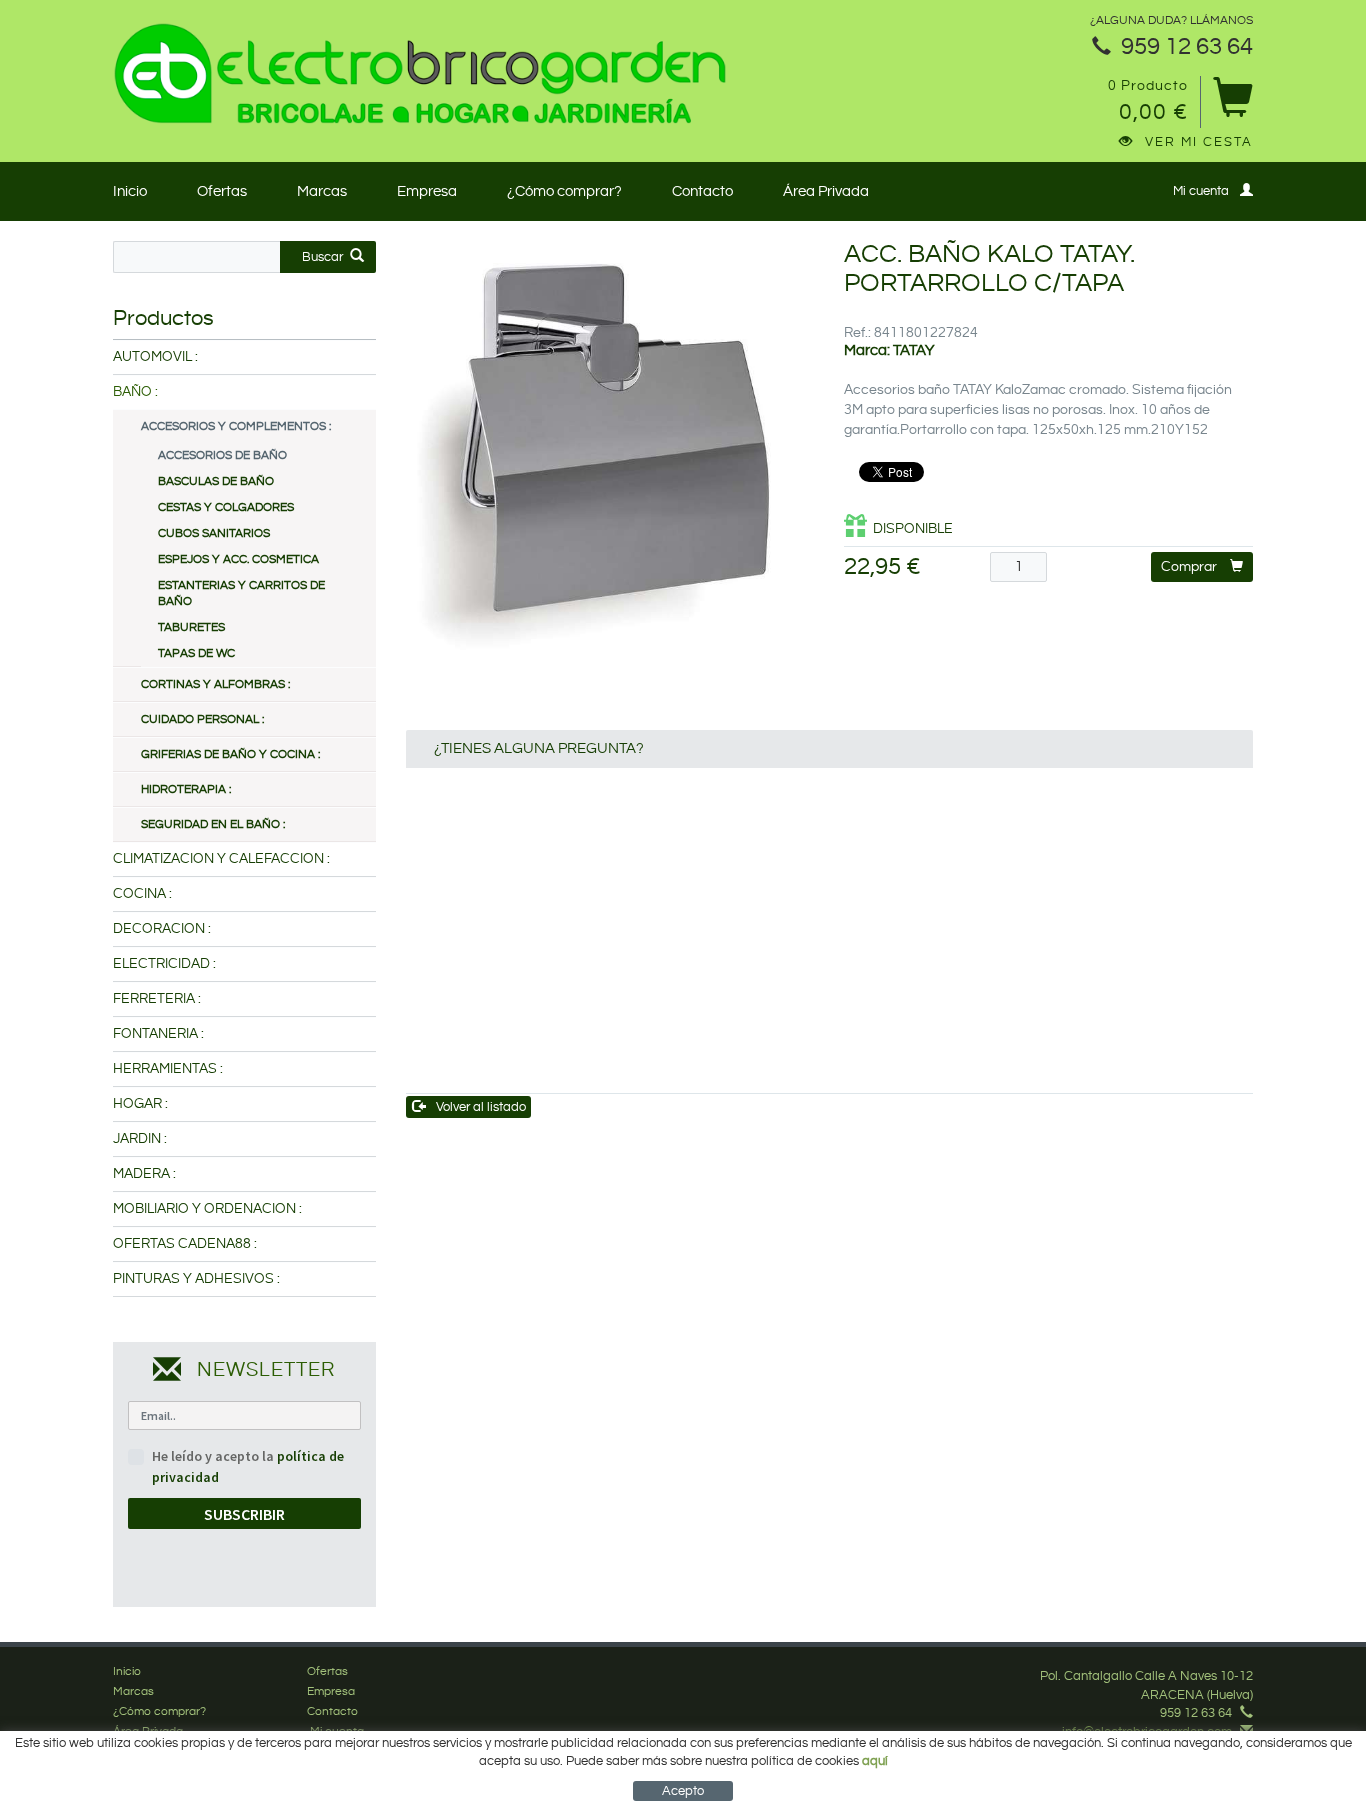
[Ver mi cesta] (1232, 104)
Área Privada (826, 191)
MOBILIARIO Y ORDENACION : (207, 1209)
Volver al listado (481, 1107)
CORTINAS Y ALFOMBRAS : (215, 684)
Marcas (322, 191)
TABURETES (191, 627)
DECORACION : (162, 929)
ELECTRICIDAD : (164, 964)
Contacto (702, 191)
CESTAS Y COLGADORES (226, 507)
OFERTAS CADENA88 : (185, 1244)
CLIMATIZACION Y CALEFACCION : (221, 859)
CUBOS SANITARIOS (214, 533)
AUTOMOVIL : (155, 357)
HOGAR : (140, 1104)
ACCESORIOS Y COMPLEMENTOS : (236, 426)
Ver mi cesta (1199, 142)
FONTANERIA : (158, 1034)
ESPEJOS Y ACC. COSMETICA (238, 559)
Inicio (130, 191)
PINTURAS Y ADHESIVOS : (196, 1279)
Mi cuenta (1201, 191)
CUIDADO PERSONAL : (202, 719)
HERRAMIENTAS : (168, 1069)
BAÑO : (135, 392)
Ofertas (222, 191)
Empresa (427, 191)
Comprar (1189, 567)
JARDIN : (140, 1139)
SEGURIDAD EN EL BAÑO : (213, 824)
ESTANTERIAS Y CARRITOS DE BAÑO (241, 593)
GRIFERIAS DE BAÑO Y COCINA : (230, 754)
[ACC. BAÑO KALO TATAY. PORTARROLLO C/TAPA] (610, 445)
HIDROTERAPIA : (186, 789)
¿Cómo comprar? (564, 191)
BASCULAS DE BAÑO (216, 481)
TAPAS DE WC (196, 653)
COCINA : (142, 894)
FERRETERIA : (157, 999)
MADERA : (144, 1174)
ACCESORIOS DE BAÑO (222, 455)
